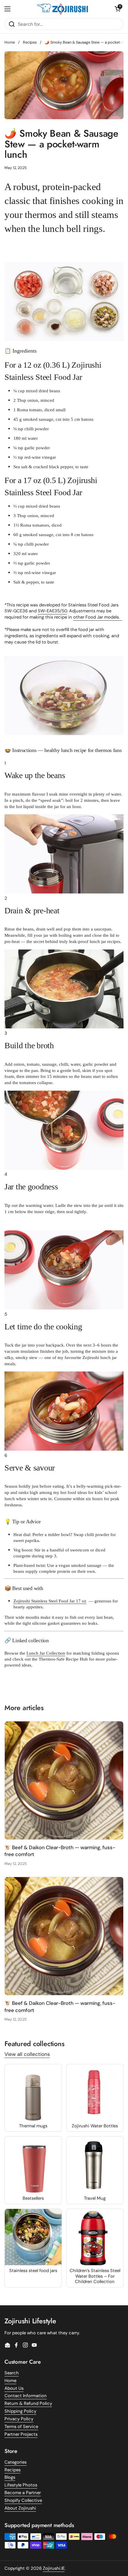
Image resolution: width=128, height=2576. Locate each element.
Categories (15, 2462)
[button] (118, 9)
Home (10, 42)
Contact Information (26, 2396)
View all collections (27, 2054)
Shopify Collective (23, 2500)
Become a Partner (23, 2493)
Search (12, 2373)
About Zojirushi (20, 2508)
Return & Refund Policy (28, 2403)
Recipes (30, 42)
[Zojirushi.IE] (63, 9)
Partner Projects (21, 2434)
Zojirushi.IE (54, 2568)
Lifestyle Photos (21, 2485)
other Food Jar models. (98, 617)
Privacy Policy (19, 2419)
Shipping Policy (20, 2411)
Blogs (10, 2477)
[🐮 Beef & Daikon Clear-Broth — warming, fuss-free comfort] (64, 1780)
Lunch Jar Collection (46, 1653)
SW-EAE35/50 (52, 611)
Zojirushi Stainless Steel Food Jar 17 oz (50, 1601)
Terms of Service (21, 2427)
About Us (14, 2388)
